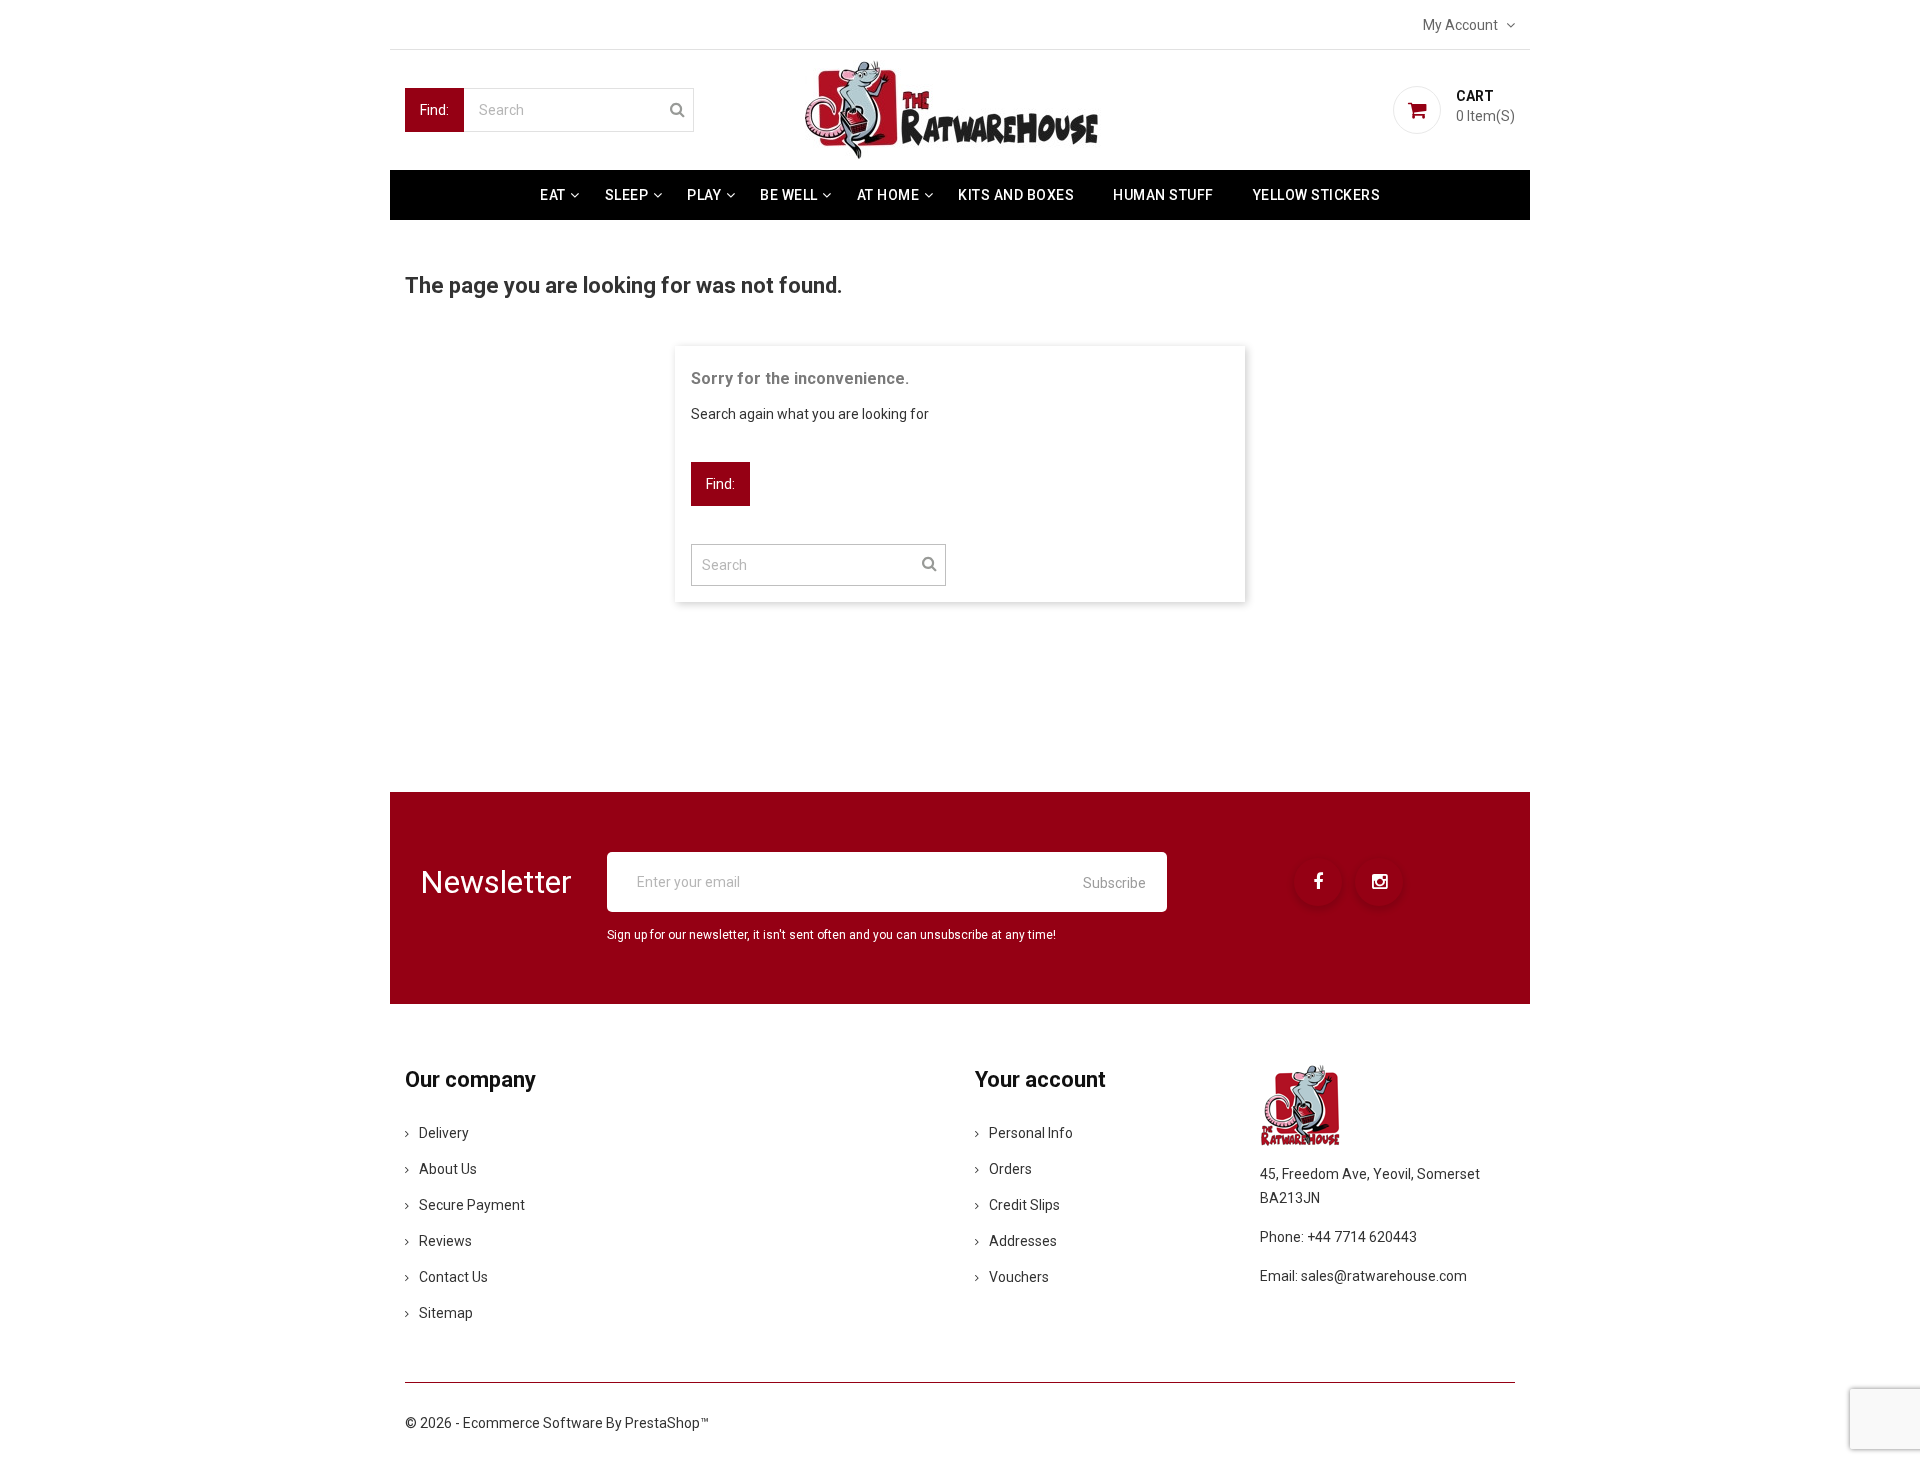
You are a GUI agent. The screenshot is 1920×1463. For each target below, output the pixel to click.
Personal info (1031, 1133)
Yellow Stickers (1317, 195)
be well (789, 195)
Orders (1010, 1169)
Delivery (444, 1133)
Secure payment (472, 1205)
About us (448, 1169)
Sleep (627, 195)
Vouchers (1019, 1277)
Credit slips (1024, 1205)
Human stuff (1163, 195)
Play (704, 195)
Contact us (453, 1277)
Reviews (445, 1241)
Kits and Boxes (1016, 195)
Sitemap (446, 1313)
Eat (553, 195)
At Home (888, 195)
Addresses (1023, 1241)
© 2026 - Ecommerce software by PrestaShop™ (557, 1423)
